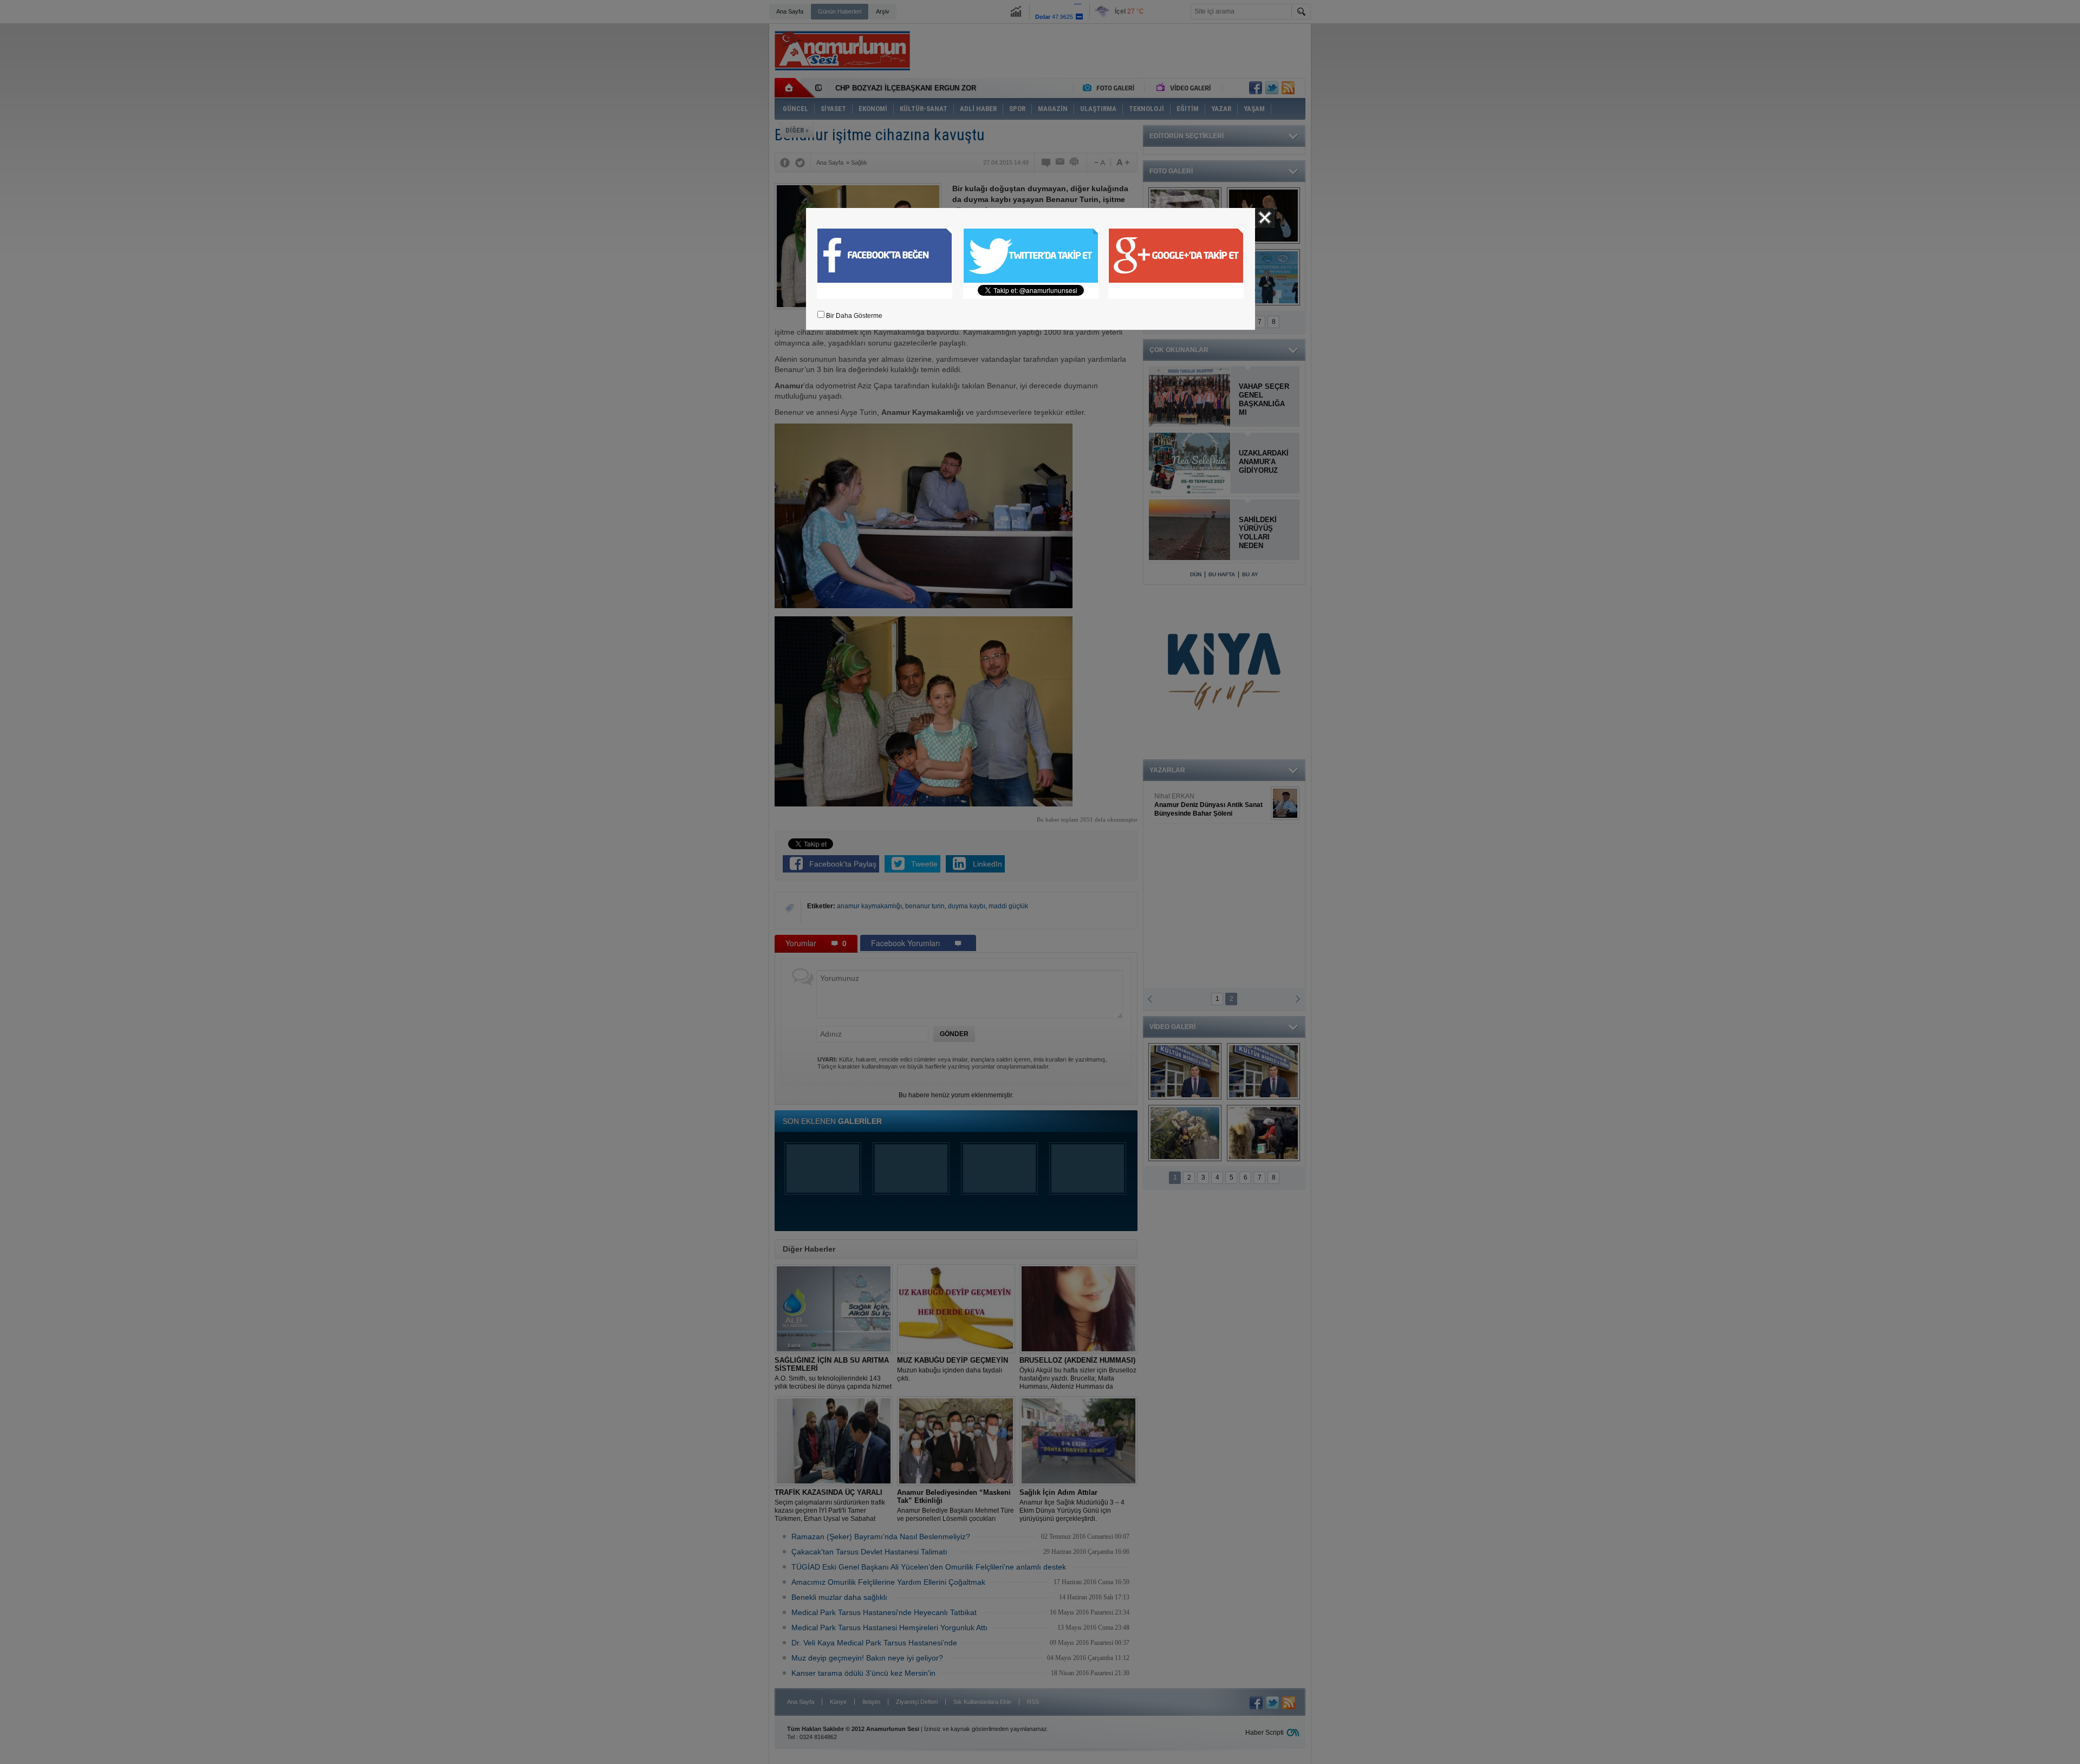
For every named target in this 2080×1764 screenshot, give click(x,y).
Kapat (1265, 218)
